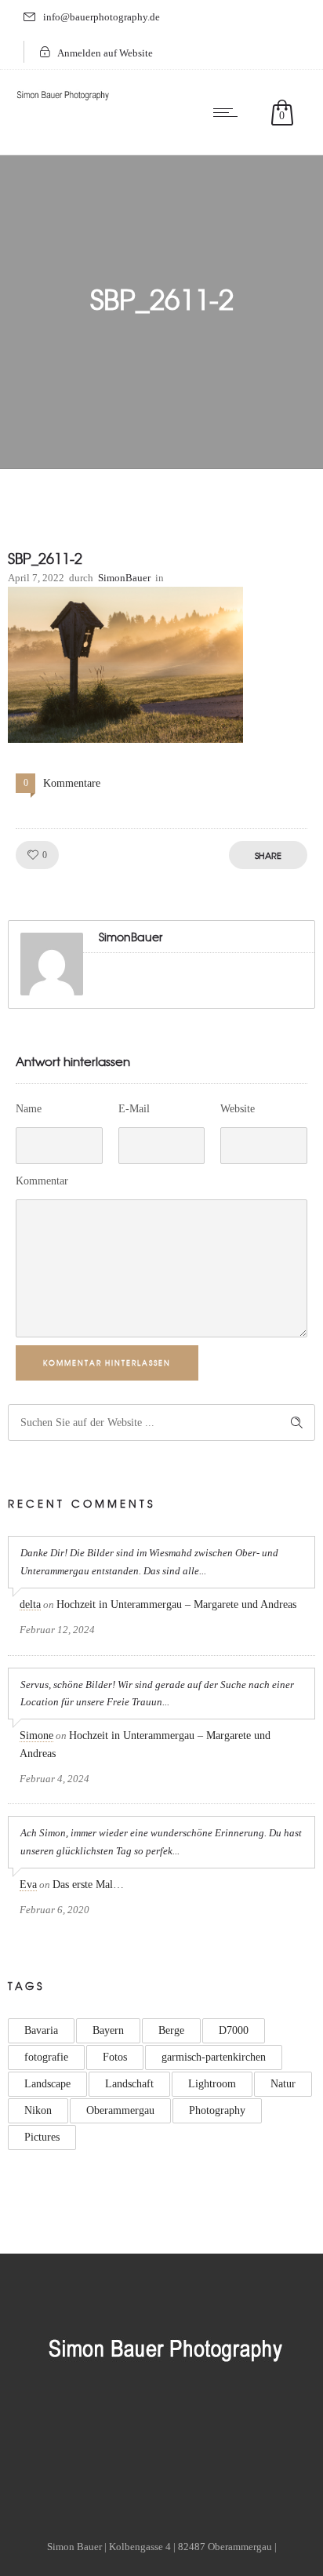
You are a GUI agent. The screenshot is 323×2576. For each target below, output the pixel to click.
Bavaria (41, 2030)
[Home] (63, 101)
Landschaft (129, 2084)
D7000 (234, 2030)
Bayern (108, 2030)
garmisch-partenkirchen (214, 2057)
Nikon (38, 2110)
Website (238, 1109)
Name (29, 1109)
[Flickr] (122, 2429)
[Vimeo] (201, 2429)
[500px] (241, 2429)
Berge (171, 2030)
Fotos (115, 2057)
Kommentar (42, 1181)
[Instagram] (161, 2429)
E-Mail (134, 1109)
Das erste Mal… (88, 1885)
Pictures (42, 2137)
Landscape (47, 2084)
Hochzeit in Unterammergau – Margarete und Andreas (176, 1605)
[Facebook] (82, 2429)
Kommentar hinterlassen (107, 1363)
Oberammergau (120, 2110)
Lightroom (212, 2084)
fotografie (46, 2057)
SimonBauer (124, 578)
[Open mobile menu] (229, 112)
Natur (283, 2084)
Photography (217, 2110)
